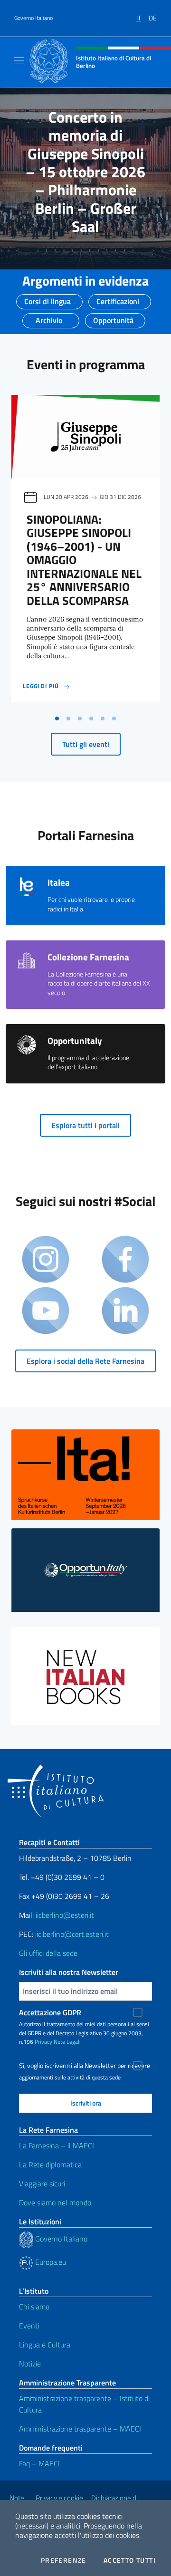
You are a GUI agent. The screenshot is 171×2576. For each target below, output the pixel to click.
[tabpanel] (85, 552)
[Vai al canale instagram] (46, 1260)
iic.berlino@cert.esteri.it (72, 1934)
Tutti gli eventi (86, 744)
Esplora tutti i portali (85, 1125)
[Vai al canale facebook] (125, 1260)
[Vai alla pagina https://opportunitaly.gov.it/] (85, 1570)
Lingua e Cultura (45, 2345)
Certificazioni (118, 298)
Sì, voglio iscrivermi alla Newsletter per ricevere (85, 2066)
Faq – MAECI (39, 2463)
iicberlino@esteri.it (65, 1915)
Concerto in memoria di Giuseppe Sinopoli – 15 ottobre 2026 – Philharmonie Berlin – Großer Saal (85, 172)
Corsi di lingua (47, 298)
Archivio (49, 317)
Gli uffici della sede (48, 1953)
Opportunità (113, 317)
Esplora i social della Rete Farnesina (85, 1361)
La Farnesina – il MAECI (57, 2145)
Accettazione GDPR (50, 2012)
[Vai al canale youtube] (46, 1312)
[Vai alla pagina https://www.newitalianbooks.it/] (85, 1676)
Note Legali (67, 2042)
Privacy (43, 2042)
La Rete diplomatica (50, 2164)
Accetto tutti (130, 2560)
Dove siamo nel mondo (55, 2203)
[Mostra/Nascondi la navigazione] (19, 61)
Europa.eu (50, 2262)
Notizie (30, 2364)
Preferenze (64, 2560)
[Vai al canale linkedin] (125, 1312)
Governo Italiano (33, 18)
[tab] (57, 718)
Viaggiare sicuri (42, 2183)
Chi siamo (34, 2307)
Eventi (29, 2326)
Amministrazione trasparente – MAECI (80, 2429)
